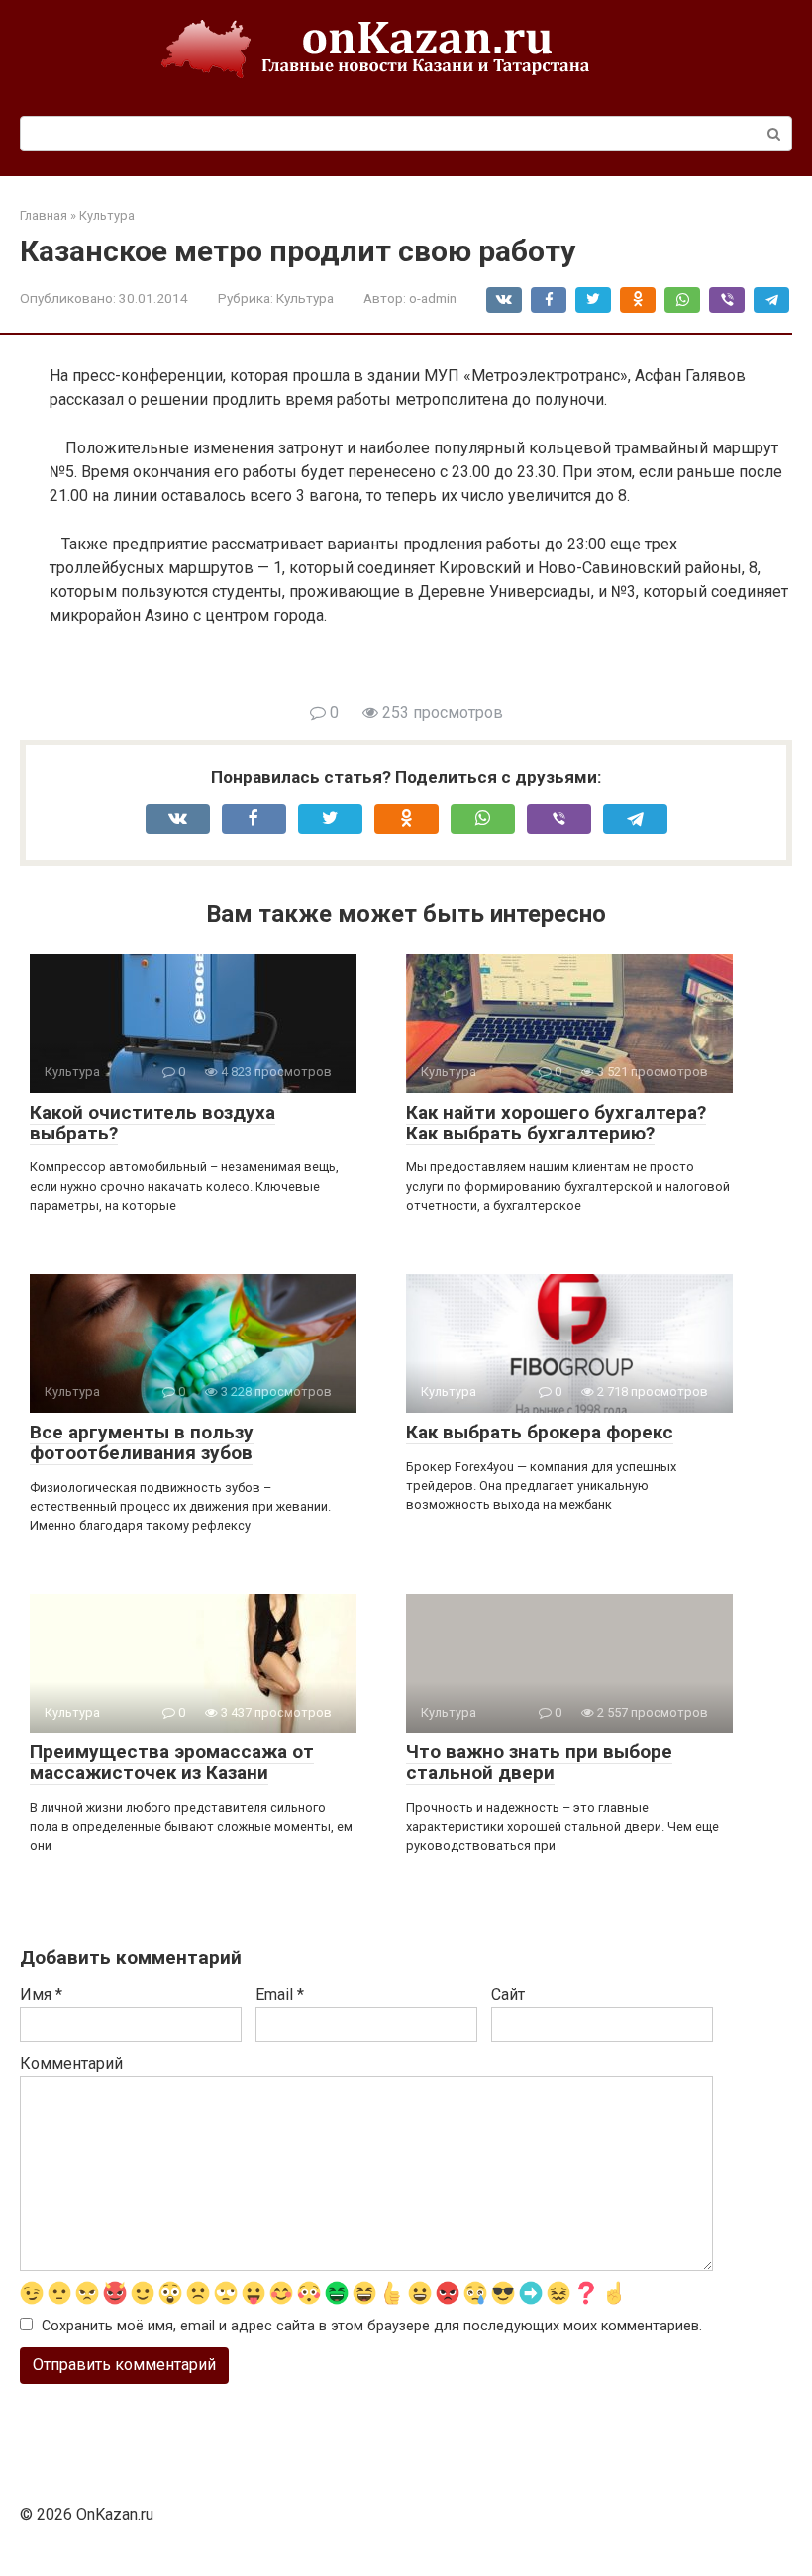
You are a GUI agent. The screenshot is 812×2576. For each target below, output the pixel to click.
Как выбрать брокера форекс (540, 1432)
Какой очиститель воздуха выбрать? (152, 1123)
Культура (305, 298)
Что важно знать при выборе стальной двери (539, 1762)
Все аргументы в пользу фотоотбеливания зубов (142, 1442)
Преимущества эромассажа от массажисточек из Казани (172, 1762)
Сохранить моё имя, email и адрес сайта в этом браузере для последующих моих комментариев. (372, 2326)
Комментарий (71, 2064)
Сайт (508, 1994)
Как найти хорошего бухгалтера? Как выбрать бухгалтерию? (556, 1123)
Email (280, 1994)
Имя (41, 1994)
